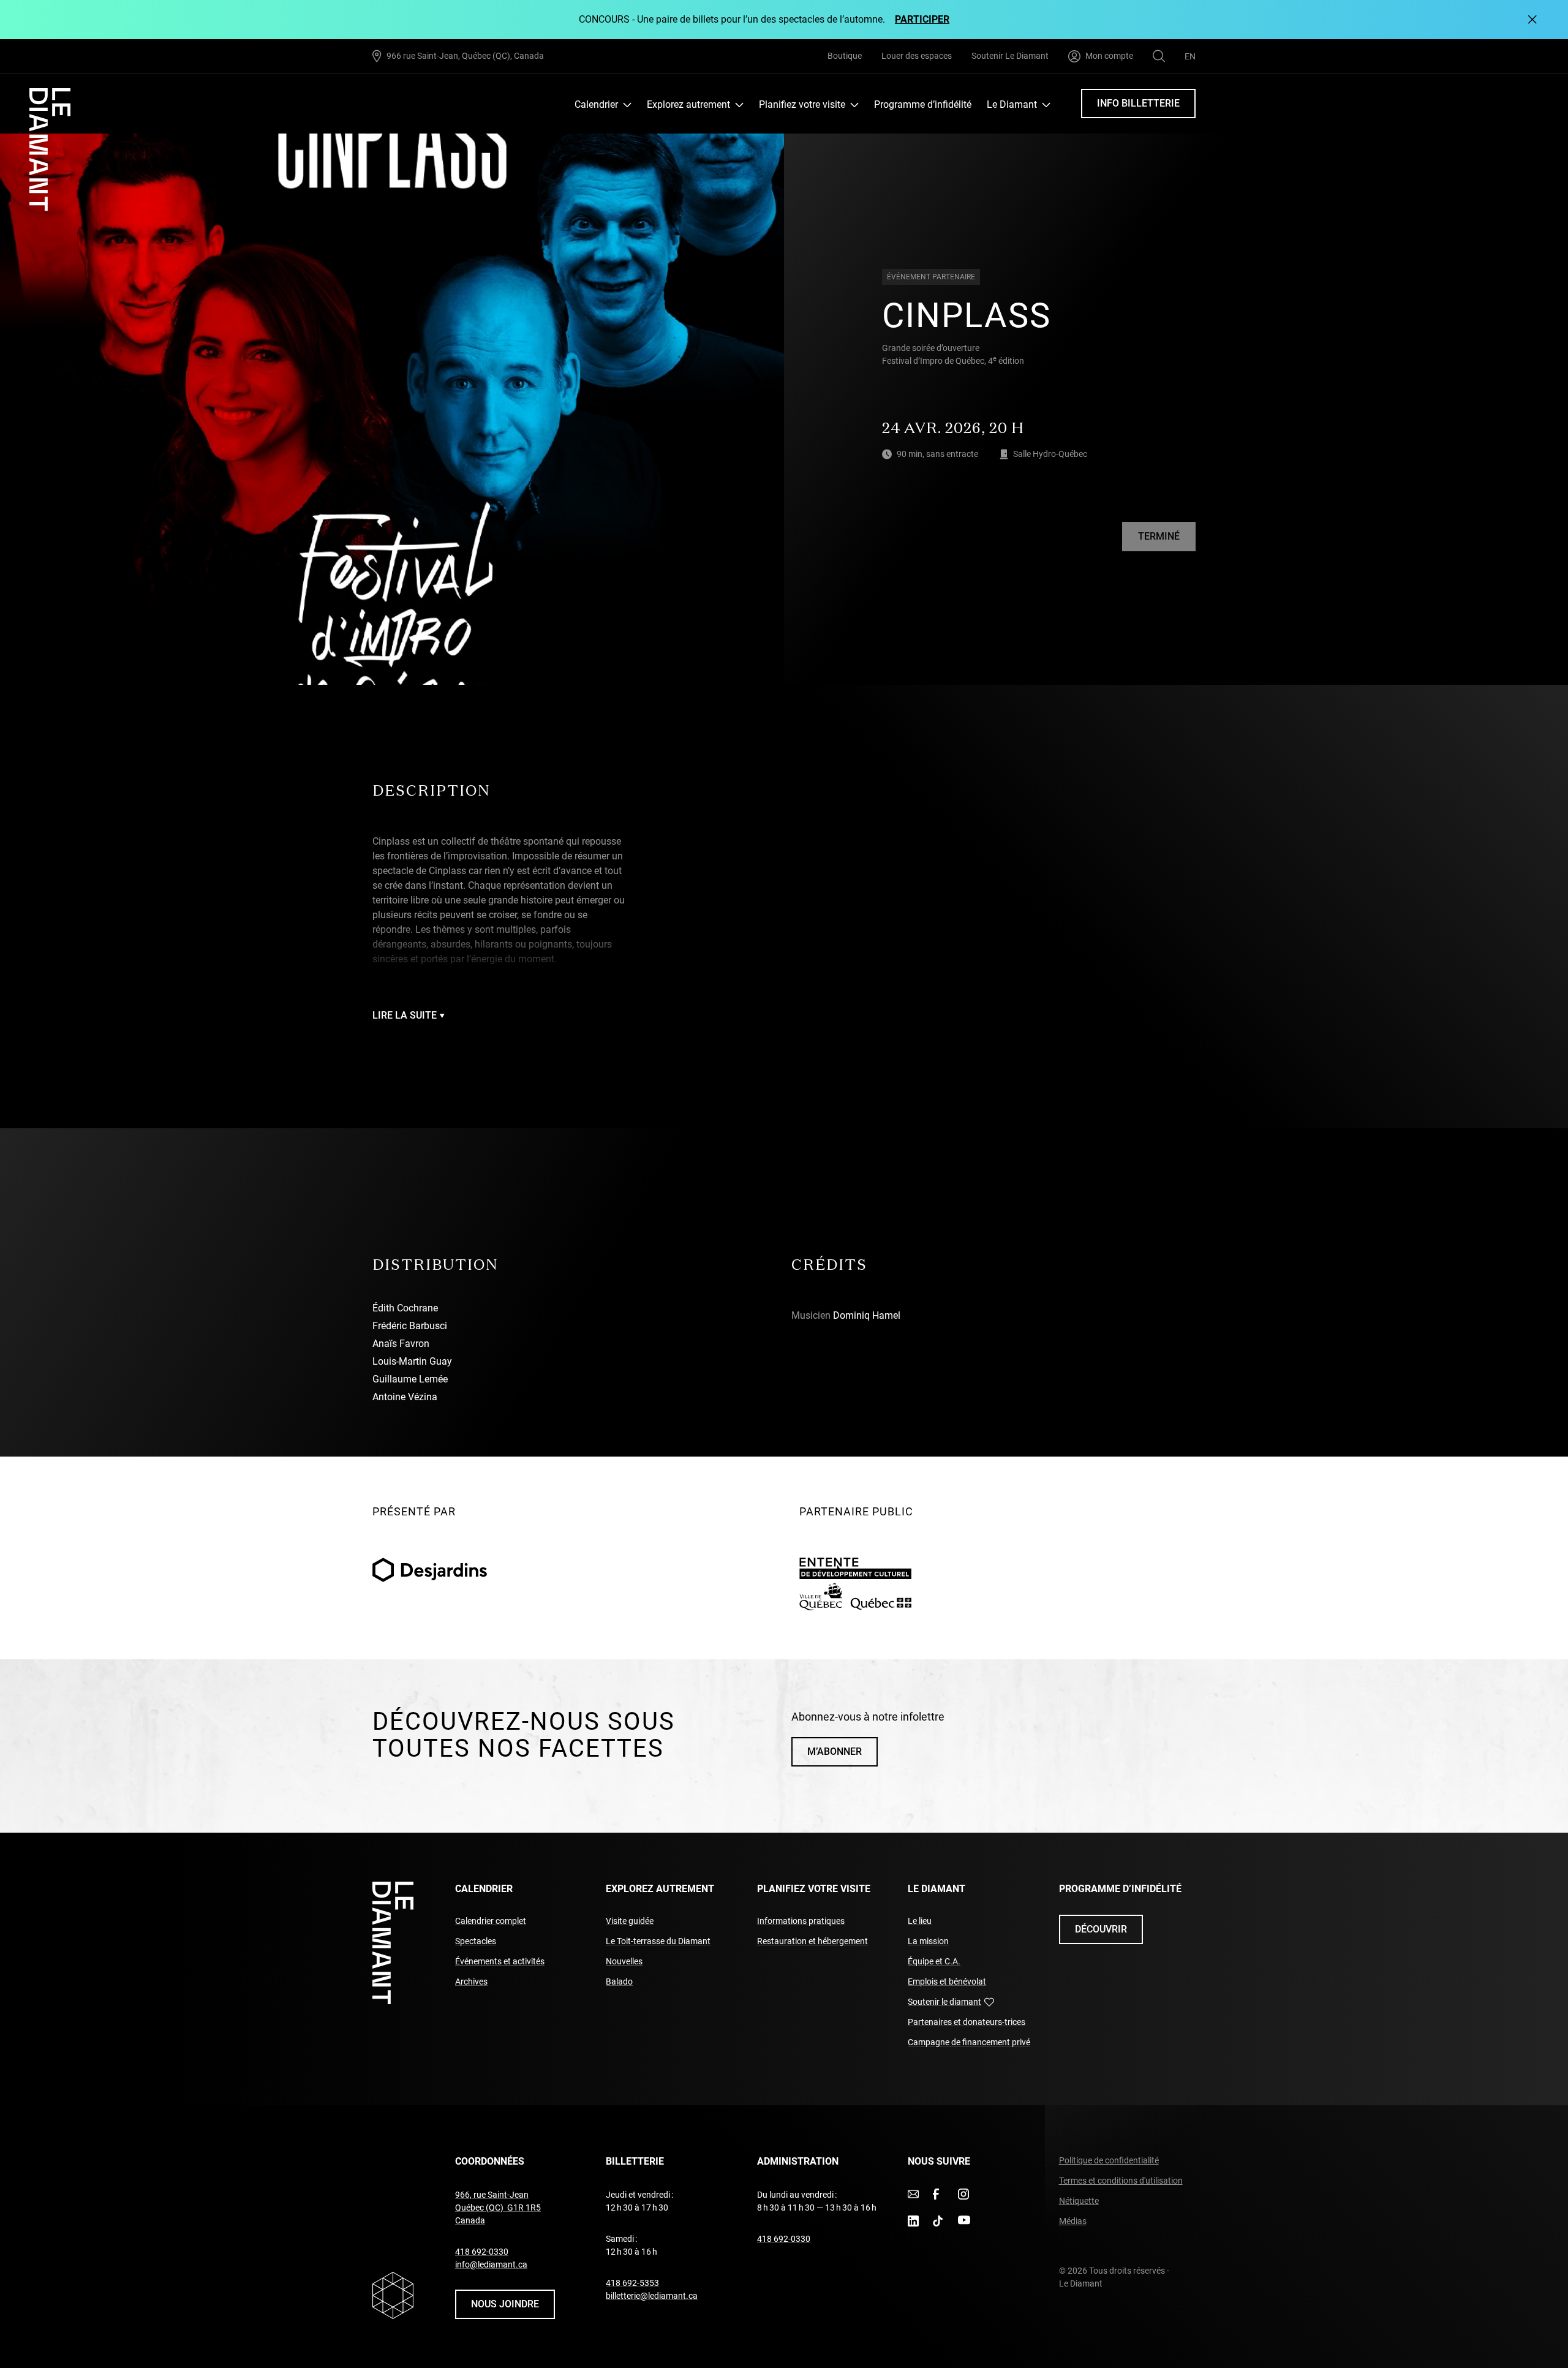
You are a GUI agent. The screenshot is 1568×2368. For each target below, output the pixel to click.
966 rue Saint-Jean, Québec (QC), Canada (465, 55)
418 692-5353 (632, 2283)
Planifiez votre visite (802, 104)
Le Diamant (1012, 104)
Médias (1073, 2221)
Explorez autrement (688, 104)
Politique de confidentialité (1109, 2160)
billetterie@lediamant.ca (652, 2296)
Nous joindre (505, 2304)
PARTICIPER (922, 19)
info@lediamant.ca (491, 2264)
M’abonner (835, 1751)
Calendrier (596, 104)
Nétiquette (1079, 2201)
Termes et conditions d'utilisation (1121, 2181)
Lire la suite (405, 1015)
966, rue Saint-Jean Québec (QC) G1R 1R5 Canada (498, 2208)
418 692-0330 (482, 2252)
